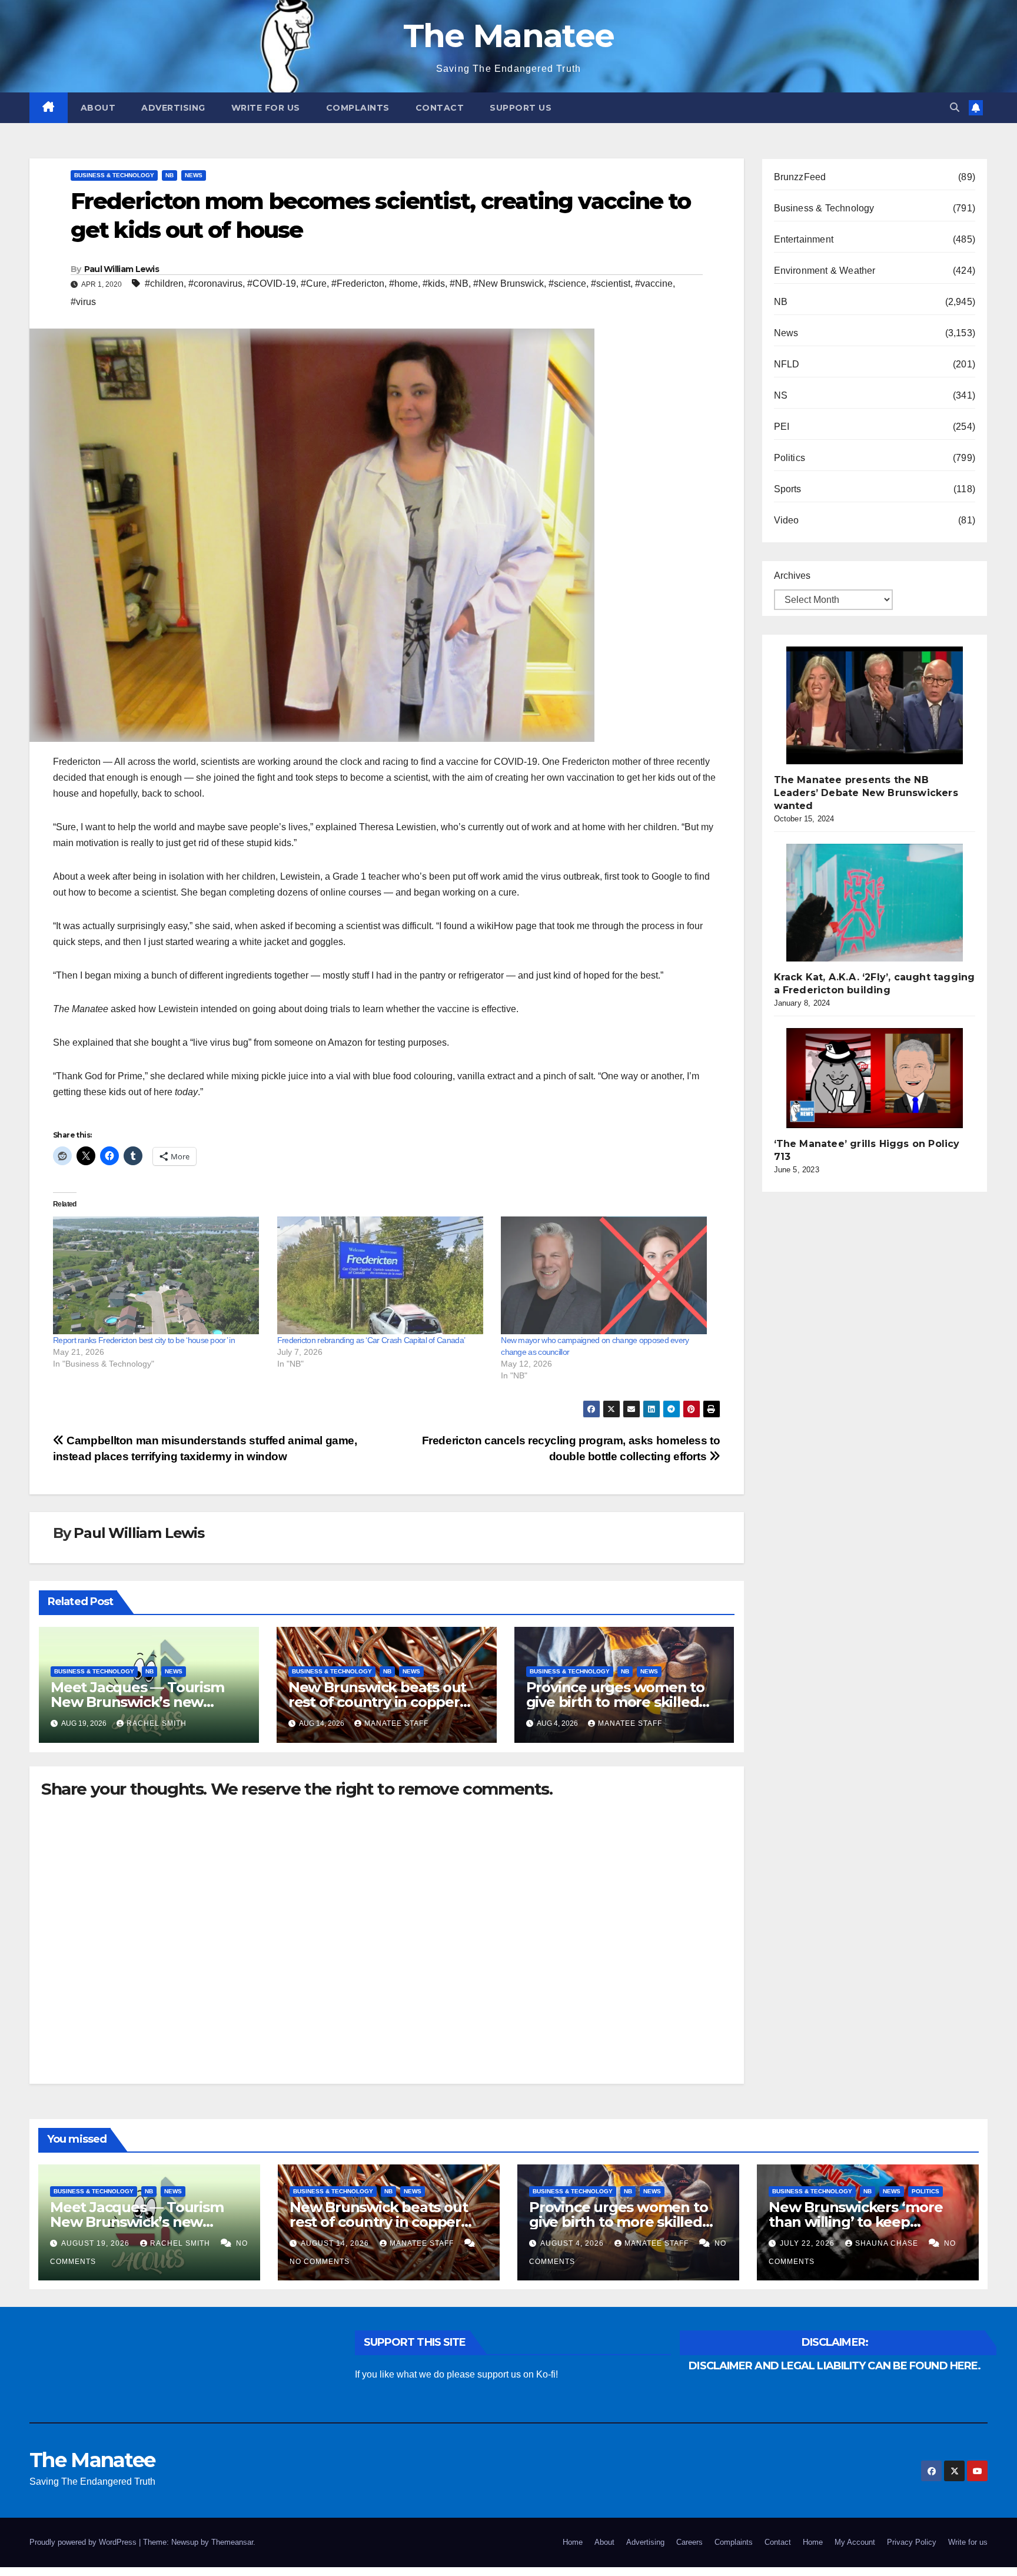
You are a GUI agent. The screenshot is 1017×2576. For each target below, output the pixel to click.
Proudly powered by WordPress (84, 2542)
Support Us (521, 108)
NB (169, 175)
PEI (782, 427)
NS (781, 395)
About (98, 108)
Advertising (173, 108)
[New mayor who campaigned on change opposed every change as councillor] (607, 1275)
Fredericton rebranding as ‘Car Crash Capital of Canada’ (371, 1340)
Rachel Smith (157, 1723)
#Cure (314, 284)
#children (164, 284)
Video (787, 520)
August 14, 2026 (336, 2243)
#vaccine (654, 284)
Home (573, 2542)
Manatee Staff (396, 1723)
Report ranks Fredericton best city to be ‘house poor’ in (144, 1340)
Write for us (266, 108)
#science (567, 284)
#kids (434, 284)
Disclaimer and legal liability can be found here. (835, 2366)
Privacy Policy (912, 2542)
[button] (955, 107)
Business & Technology (114, 175)
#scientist (611, 284)
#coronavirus (215, 284)
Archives (792, 576)
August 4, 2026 (573, 2243)
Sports (788, 489)
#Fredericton (358, 284)
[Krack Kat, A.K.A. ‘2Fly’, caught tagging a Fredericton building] (875, 903)
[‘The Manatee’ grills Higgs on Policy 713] (875, 1078)
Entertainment (804, 239)
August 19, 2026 (97, 2243)
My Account (855, 2542)
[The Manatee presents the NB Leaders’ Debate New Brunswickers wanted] (875, 705)
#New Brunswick (508, 284)
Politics (790, 458)
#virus (83, 302)
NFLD (787, 364)
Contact (440, 108)
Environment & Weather (825, 271)
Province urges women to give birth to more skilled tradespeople (615, 1702)
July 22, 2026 (808, 2243)
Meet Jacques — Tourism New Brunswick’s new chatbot (137, 1702)
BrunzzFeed (800, 177)
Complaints (358, 108)
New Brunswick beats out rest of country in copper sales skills (377, 1702)
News (194, 175)
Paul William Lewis (122, 269)
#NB (459, 284)
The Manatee (508, 36)
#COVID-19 (272, 284)
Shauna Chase (888, 2243)
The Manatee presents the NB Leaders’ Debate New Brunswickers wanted (866, 793)
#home (403, 284)
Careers (689, 2542)
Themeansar (232, 2542)
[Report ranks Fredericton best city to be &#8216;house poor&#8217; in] (159, 1275)
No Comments (320, 2262)
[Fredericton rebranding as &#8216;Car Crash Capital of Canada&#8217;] (383, 1275)
